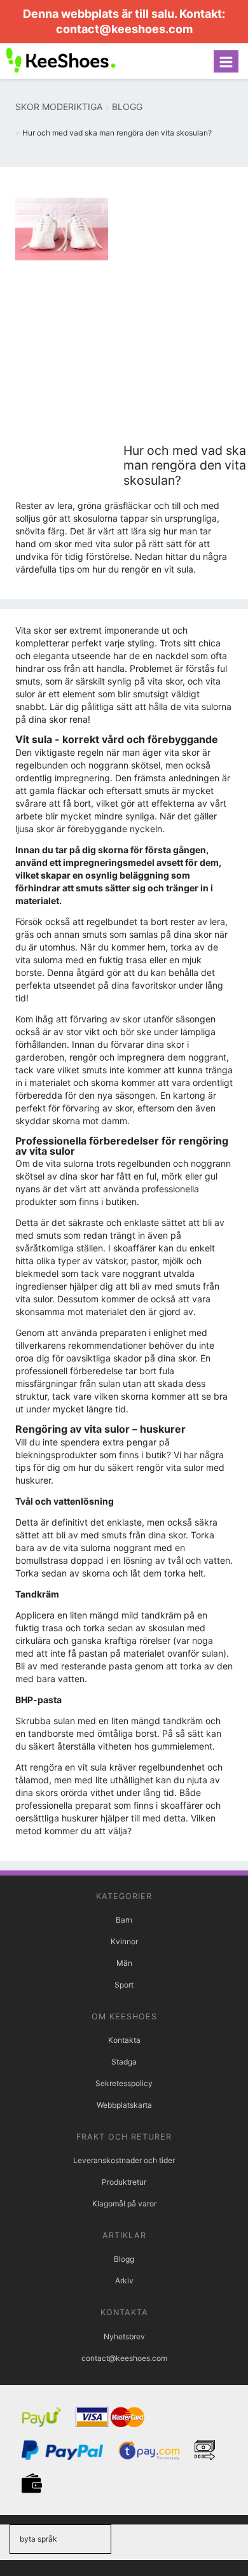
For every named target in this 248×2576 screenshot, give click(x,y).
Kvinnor (124, 1941)
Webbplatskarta (124, 2105)
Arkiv (124, 2280)
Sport (124, 1985)
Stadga (124, 2062)
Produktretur (124, 2182)
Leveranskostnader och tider (124, 2160)
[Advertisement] (124, 313)
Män (124, 1963)
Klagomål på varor (124, 2204)
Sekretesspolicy (124, 2083)
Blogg (124, 2259)
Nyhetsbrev (124, 2336)
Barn (124, 1920)
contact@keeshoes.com (124, 29)
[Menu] (226, 61)
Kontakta (124, 2040)
